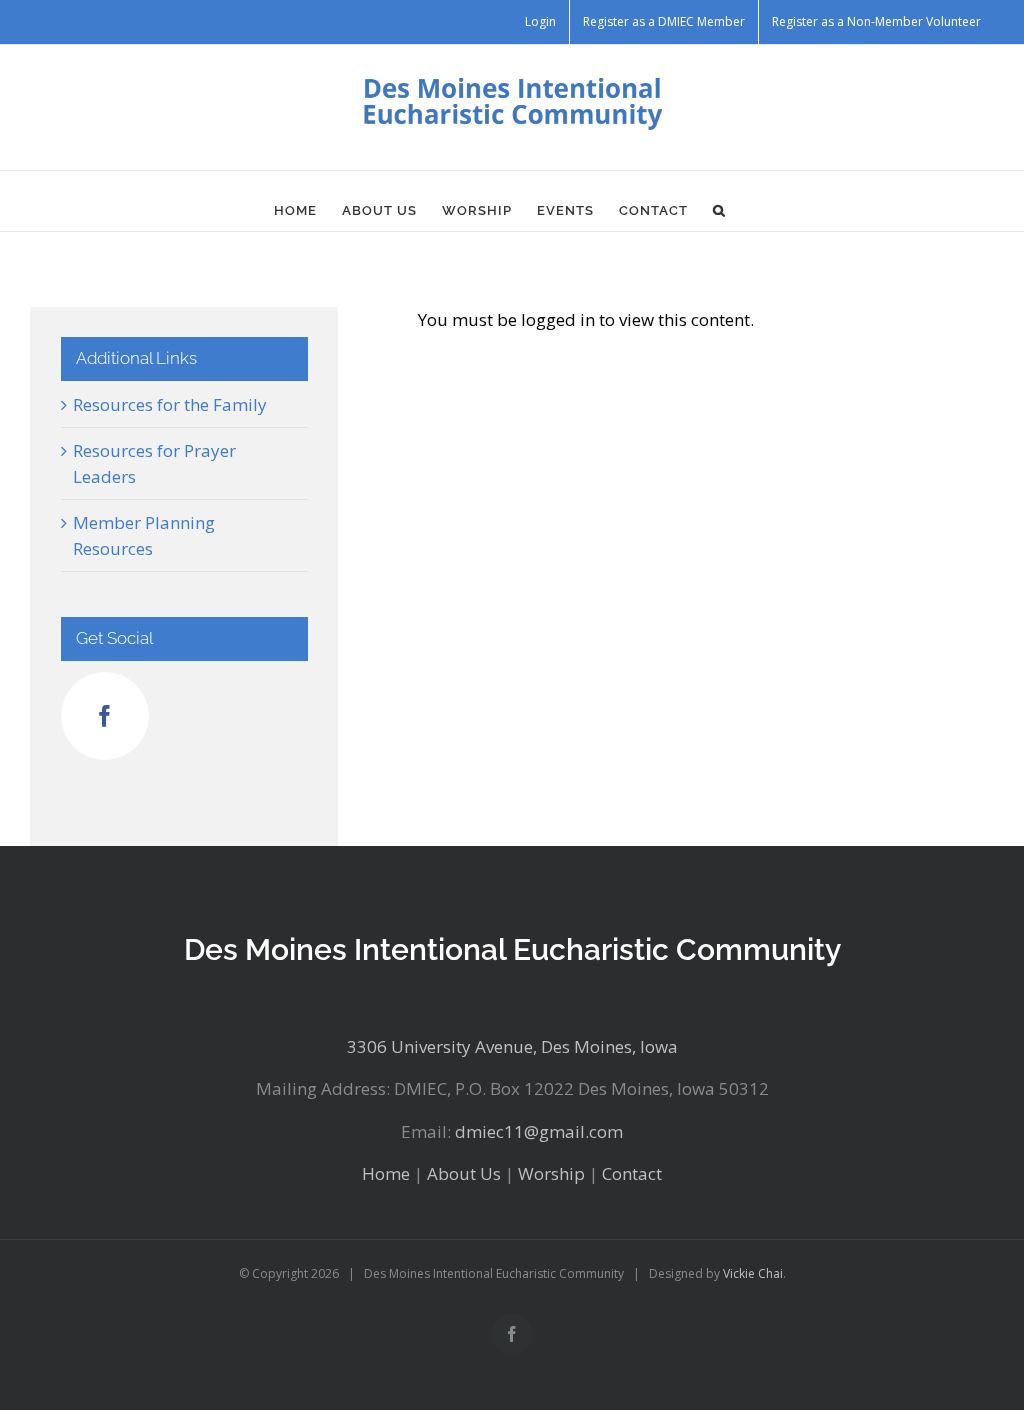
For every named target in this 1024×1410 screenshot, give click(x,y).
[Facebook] (105, 716)
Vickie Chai (753, 1273)
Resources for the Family (170, 404)
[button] (719, 211)
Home (386, 1173)
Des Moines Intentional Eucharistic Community (512, 949)
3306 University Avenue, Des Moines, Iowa (512, 1046)
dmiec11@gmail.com (539, 1131)
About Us (464, 1173)
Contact (632, 1173)
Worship (551, 1173)
